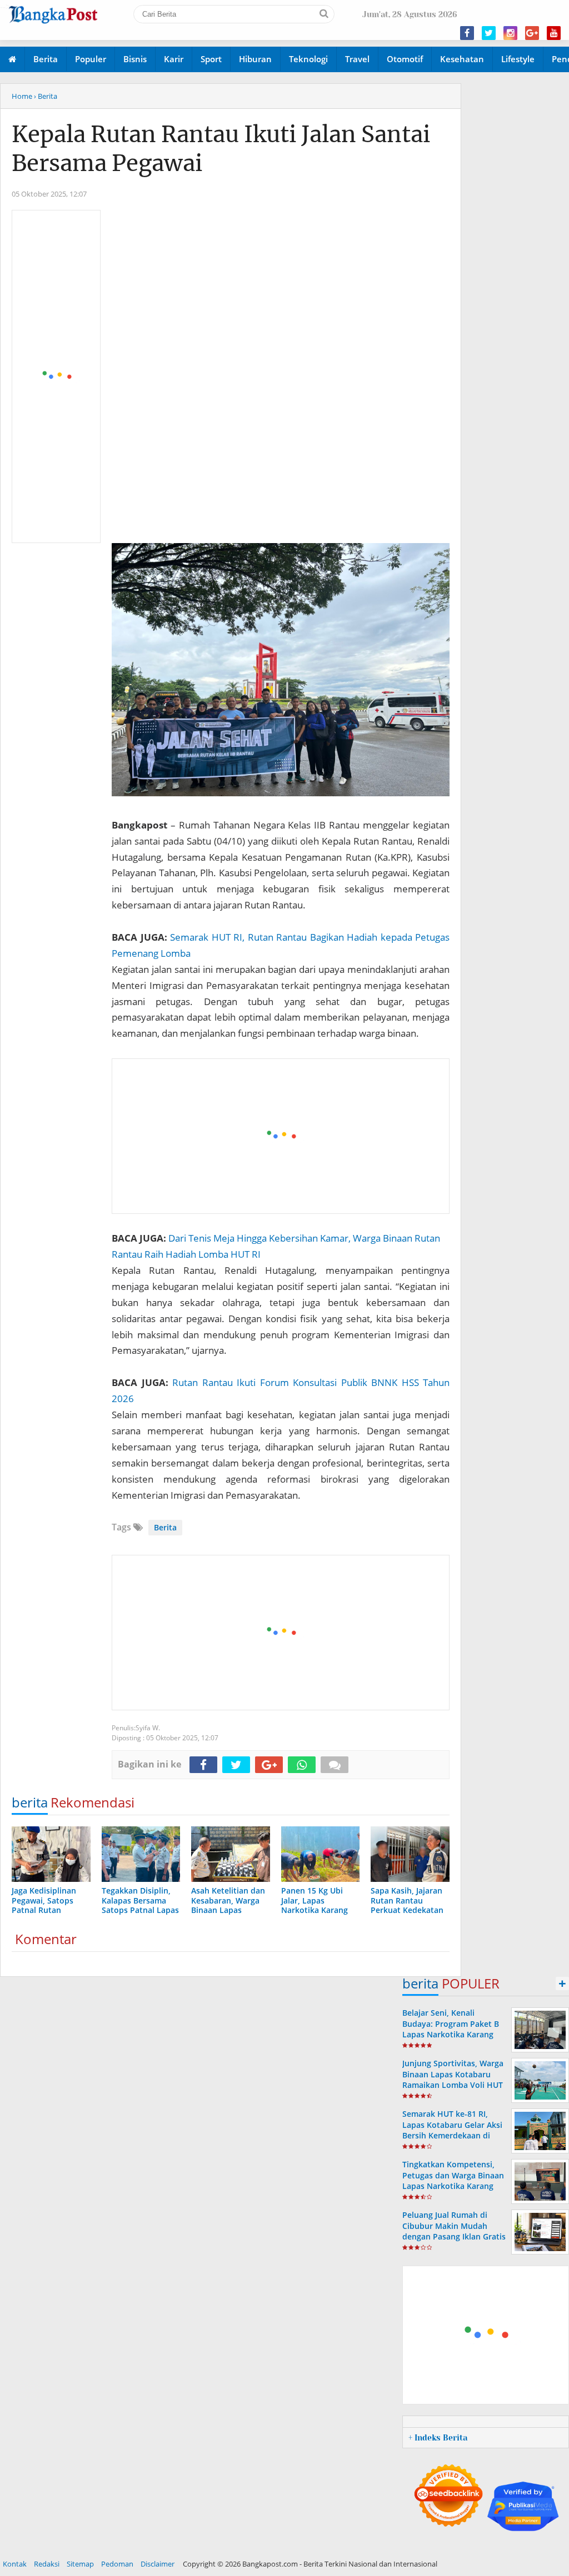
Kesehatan (462, 59)
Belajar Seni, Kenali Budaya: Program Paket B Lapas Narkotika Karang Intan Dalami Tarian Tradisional (451, 2034)
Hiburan (255, 59)
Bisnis (135, 59)
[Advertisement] (57, 377)
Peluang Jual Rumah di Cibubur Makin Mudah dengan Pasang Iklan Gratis (454, 2225)
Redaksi (47, 2564)
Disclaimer (158, 2564)
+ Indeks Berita (438, 2438)
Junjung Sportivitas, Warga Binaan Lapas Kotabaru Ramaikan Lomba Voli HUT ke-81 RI (453, 2079)
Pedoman (117, 2564)
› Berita (46, 96)
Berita (46, 59)
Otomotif (405, 59)
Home (22, 96)
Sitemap (80, 2564)
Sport (211, 59)
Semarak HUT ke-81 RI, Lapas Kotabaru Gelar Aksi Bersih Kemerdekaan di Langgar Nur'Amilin (452, 2130)
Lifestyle (518, 59)
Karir (174, 59)
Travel (357, 59)
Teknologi (308, 59)
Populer (91, 59)
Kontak (15, 2564)
